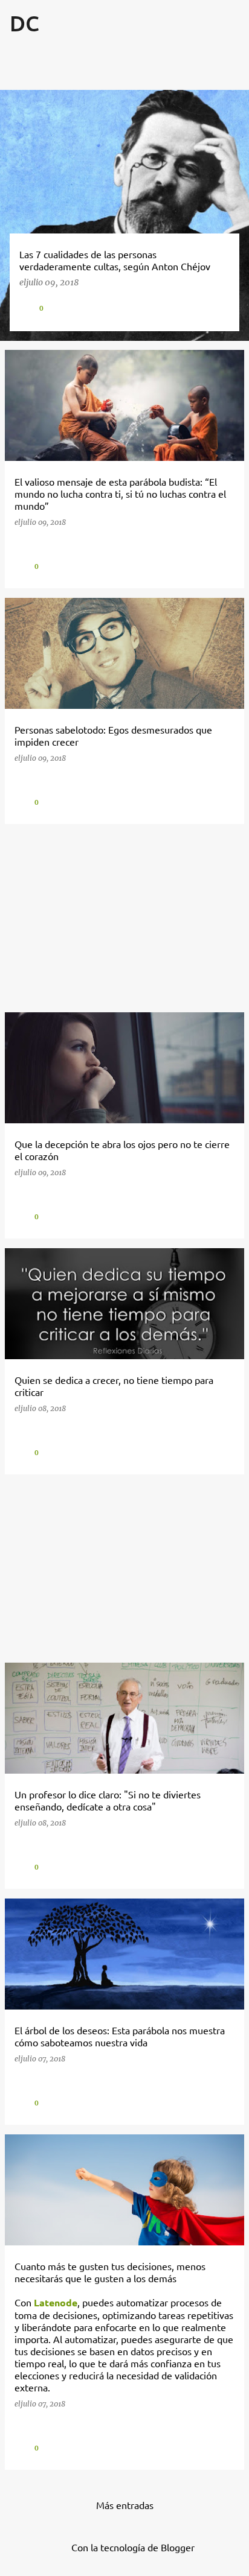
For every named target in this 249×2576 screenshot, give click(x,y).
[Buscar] (203, 53)
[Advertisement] (124, 918)
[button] (221, 307)
